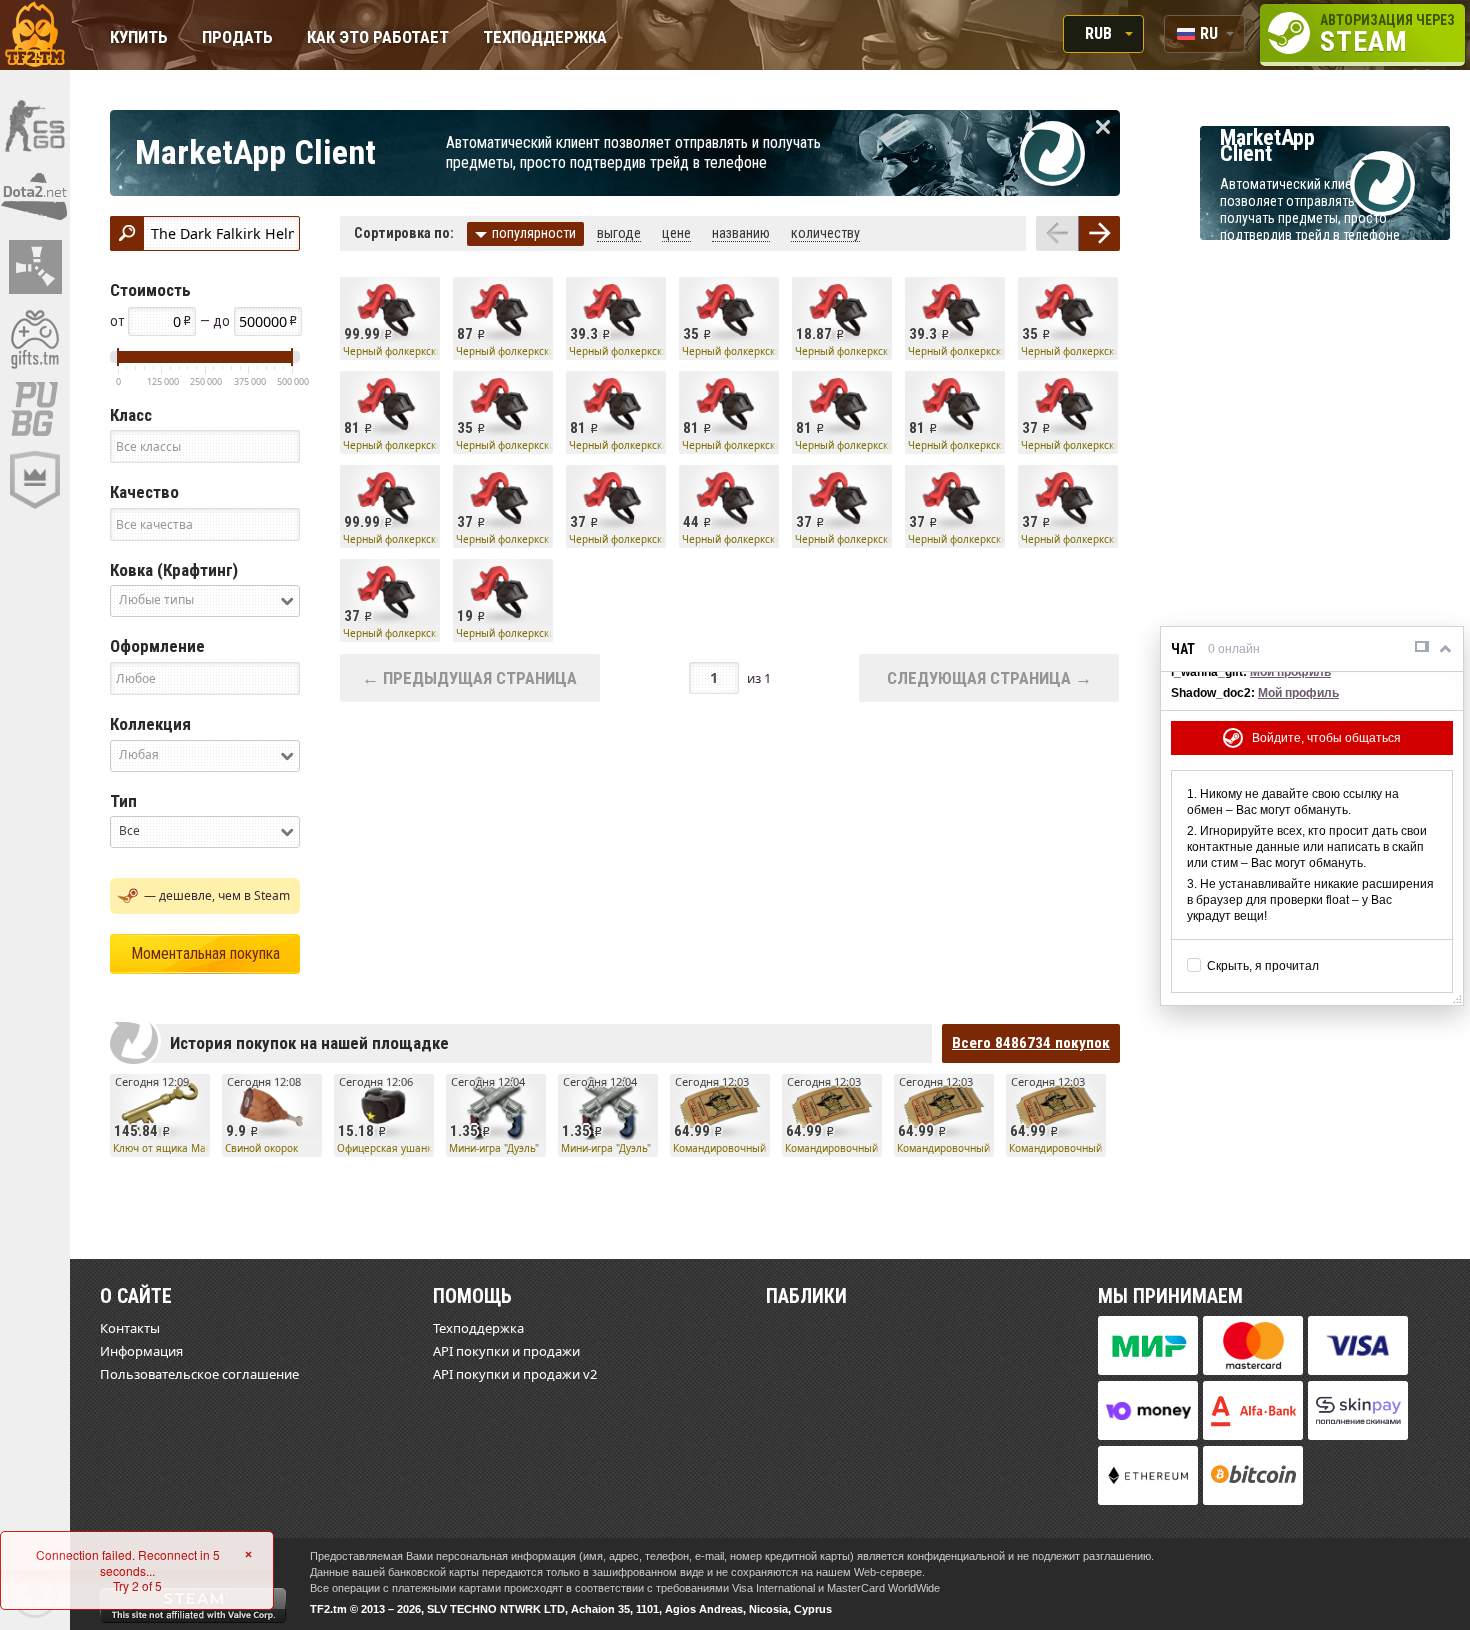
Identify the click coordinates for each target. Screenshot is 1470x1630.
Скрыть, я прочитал (1263, 966)
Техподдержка (545, 38)
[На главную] (35, 35)
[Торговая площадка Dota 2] (35, 196)
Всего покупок (1031, 1043)
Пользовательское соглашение (199, 1374)
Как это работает (378, 38)
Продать (237, 38)
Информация (141, 1351)
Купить (139, 38)
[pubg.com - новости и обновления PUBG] (35, 409)
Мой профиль (1290, 672)
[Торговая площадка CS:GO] (35, 125)
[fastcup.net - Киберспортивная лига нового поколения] (35, 480)
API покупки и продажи (506, 1351)
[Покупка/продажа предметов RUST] (35, 267)
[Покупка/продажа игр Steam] (35, 338)
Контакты (130, 1328)
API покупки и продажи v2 (515, 1374)
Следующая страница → (989, 678)
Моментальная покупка (205, 953)
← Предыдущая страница (469, 678)
